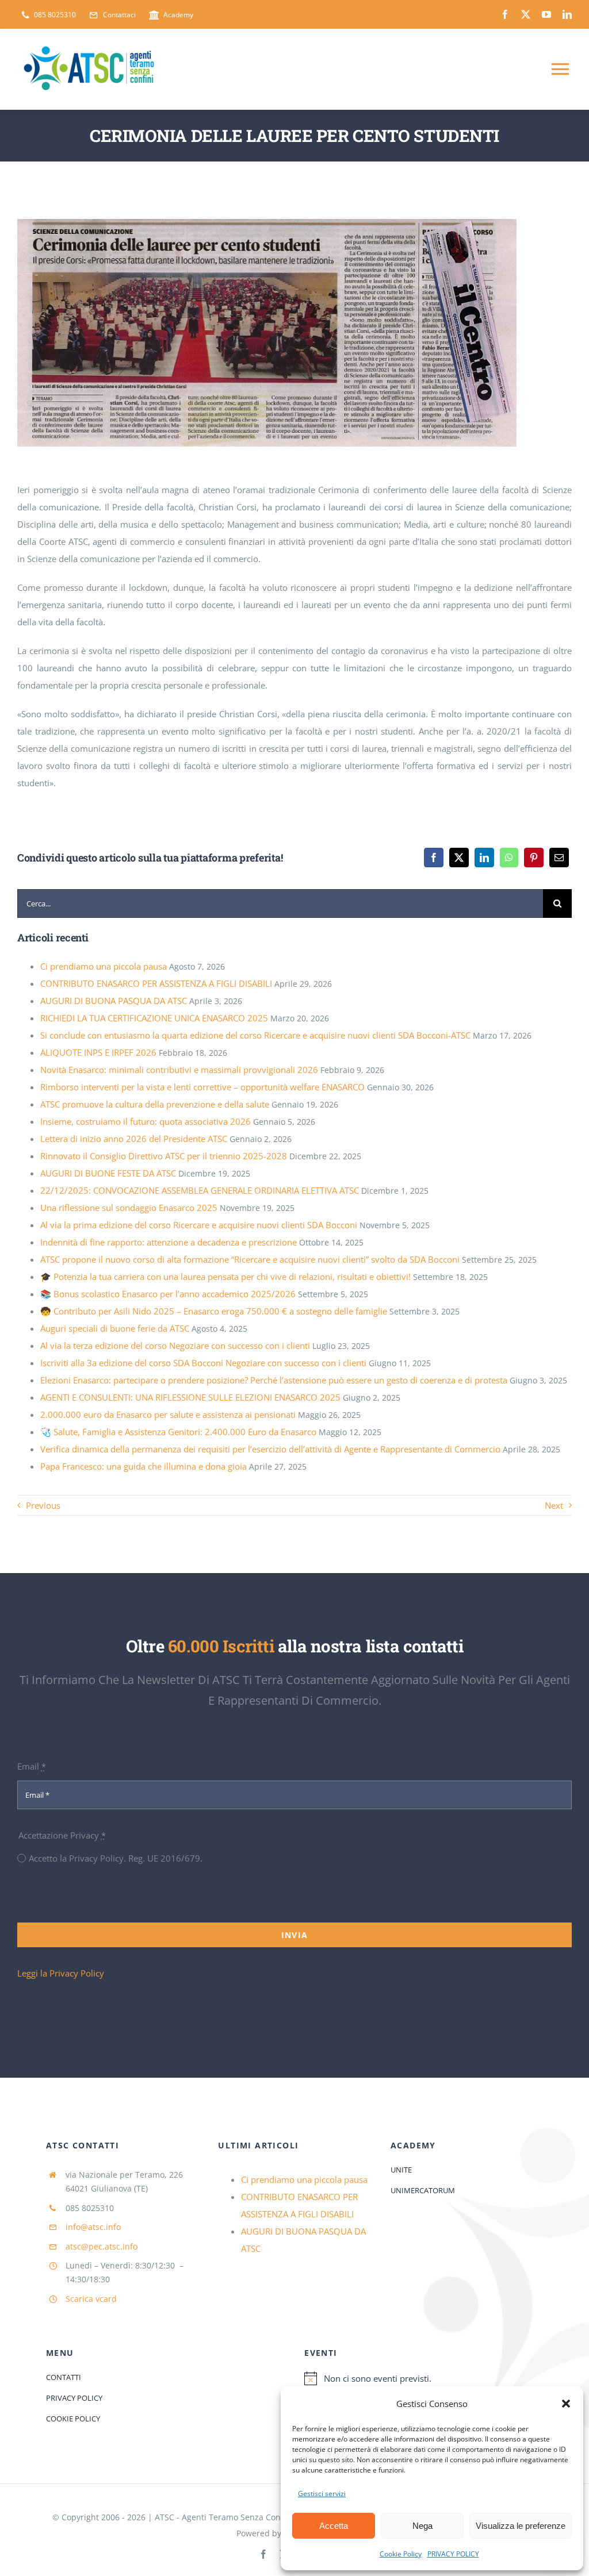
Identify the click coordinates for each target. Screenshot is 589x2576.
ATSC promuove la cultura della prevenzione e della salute (155, 1104)
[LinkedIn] (484, 858)
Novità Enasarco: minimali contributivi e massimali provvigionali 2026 (179, 1070)
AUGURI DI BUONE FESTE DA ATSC (108, 1173)
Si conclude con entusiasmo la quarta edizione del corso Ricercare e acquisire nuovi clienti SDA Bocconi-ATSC (255, 1035)
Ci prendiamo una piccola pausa (104, 966)
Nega (422, 2526)
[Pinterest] (534, 858)
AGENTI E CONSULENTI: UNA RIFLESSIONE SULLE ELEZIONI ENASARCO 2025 (190, 1397)
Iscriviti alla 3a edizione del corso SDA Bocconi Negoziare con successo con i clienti (203, 1363)
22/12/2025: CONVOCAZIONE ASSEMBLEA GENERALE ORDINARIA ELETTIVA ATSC (200, 1190)
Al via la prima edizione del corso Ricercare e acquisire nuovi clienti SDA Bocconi (199, 1225)
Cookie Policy (401, 2554)
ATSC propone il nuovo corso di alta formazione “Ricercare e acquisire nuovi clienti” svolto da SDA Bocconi (250, 1259)
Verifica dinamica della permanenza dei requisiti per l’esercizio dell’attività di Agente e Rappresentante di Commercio (270, 1449)
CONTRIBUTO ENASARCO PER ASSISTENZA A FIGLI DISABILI (156, 983)
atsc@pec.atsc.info (102, 2246)
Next (554, 1505)
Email (32, 1766)
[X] (459, 858)
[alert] (424, 2378)
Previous (43, 1505)
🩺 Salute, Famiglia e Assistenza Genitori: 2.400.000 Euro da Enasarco (178, 1432)
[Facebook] (434, 858)
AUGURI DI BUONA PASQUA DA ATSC (114, 1001)
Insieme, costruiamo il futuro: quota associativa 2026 (146, 1121)
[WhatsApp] (509, 858)
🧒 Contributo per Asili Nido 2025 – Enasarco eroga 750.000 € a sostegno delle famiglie (214, 1311)
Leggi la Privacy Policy (61, 1973)
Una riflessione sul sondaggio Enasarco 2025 (129, 1208)
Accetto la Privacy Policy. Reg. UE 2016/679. (116, 1858)
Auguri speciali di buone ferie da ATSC (115, 1328)
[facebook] (505, 14)
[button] (566, 2404)
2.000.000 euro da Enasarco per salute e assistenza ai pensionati (168, 1414)
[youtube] (546, 14)
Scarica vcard (91, 2299)
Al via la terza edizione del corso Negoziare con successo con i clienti (175, 1345)
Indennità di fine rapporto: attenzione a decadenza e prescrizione (169, 1242)
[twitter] (526, 14)
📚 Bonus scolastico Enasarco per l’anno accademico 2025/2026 (168, 1294)
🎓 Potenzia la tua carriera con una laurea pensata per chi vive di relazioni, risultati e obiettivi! (225, 1277)
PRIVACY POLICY (453, 2554)
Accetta (334, 2526)
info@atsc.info (93, 2227)
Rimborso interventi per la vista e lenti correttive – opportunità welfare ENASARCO (202, 1087)
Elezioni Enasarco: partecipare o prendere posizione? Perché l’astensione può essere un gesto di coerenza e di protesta (274, 1380)
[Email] (559, 858)
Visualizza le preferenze (521, 2526)
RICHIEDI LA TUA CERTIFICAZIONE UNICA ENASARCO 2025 (154, 1018)
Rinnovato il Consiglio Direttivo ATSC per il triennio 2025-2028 (164, 1156)
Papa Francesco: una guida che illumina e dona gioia (144, 1466)
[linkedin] (567, 14)
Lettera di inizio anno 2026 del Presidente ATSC (134, 1139)
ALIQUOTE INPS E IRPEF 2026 (98, 1052)
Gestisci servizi (322, 2494)
